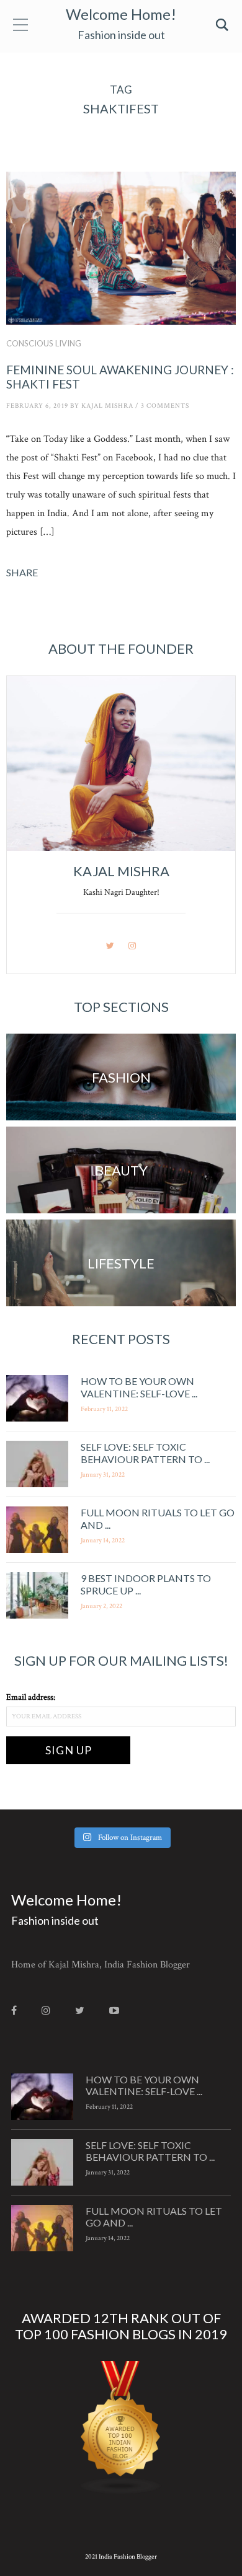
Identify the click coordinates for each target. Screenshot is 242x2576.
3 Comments (165, 406)
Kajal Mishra (107, 406)
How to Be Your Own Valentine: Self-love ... (139, 1387)
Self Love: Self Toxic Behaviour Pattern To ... (145, 1453)
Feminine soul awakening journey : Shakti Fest (120, 377)
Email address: (31, 1697)
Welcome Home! (121, 14)
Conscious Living (44, 343)
